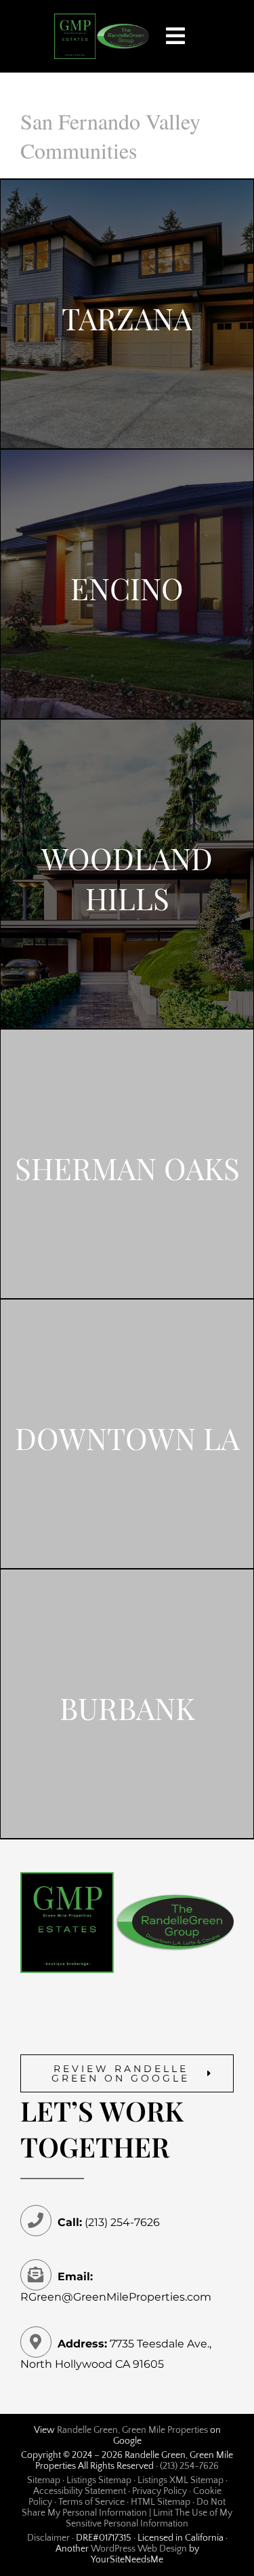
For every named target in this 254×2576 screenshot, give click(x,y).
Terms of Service (91, 2502)
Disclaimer (48, 2538)
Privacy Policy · (163, 2491)
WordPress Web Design (139, 2549)
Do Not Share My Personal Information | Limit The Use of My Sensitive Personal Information (127, 2513)
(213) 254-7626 (189, 2466)
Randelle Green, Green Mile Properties (132, 2430)
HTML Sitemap (161, 2502)
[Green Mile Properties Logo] (102, 19)
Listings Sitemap (99, 2480)
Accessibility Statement (80, 2491)
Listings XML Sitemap (181, 2480)
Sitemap (44, 2480)
